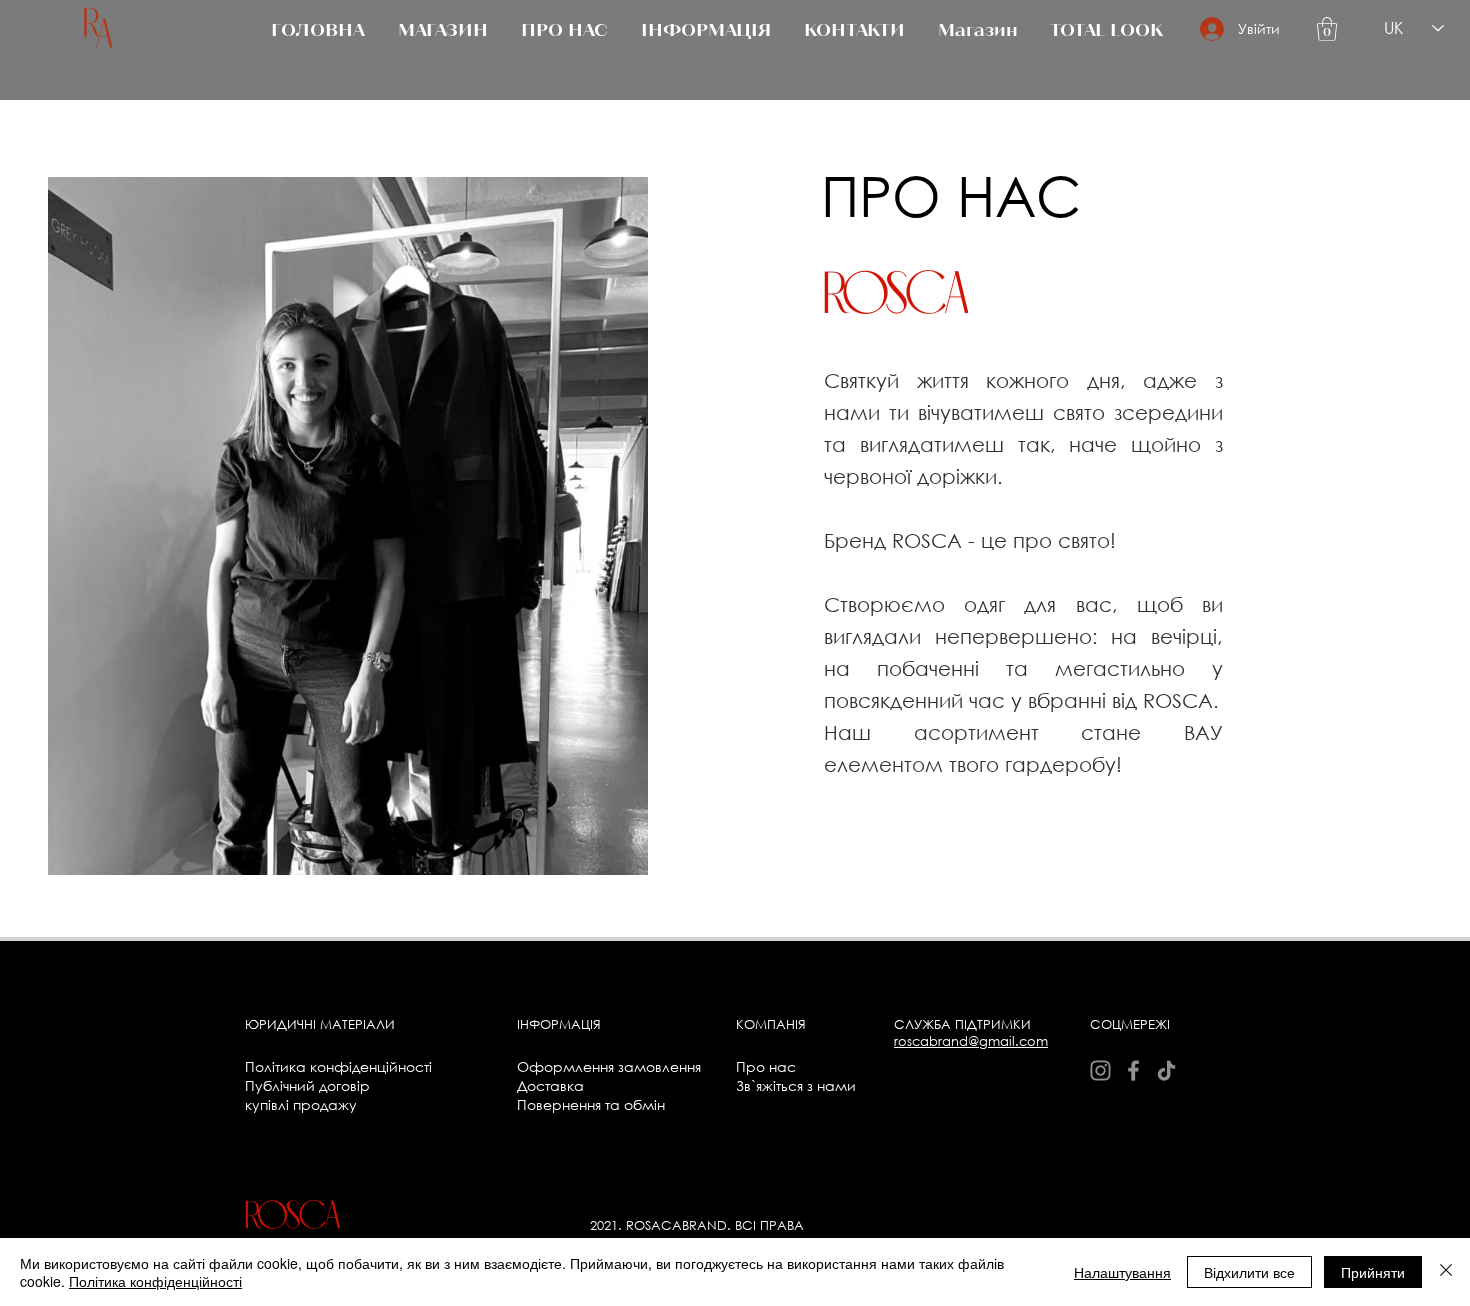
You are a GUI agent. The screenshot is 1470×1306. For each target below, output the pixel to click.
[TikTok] (1166, 1070)
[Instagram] (1100, 1070)
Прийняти (1373, 1272)
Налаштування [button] (1122, 1272)
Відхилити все (1249, 1272)
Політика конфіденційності (155, 1281)
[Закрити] (1446, 1272)
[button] (1327, 29)
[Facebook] (1133, 1070)
